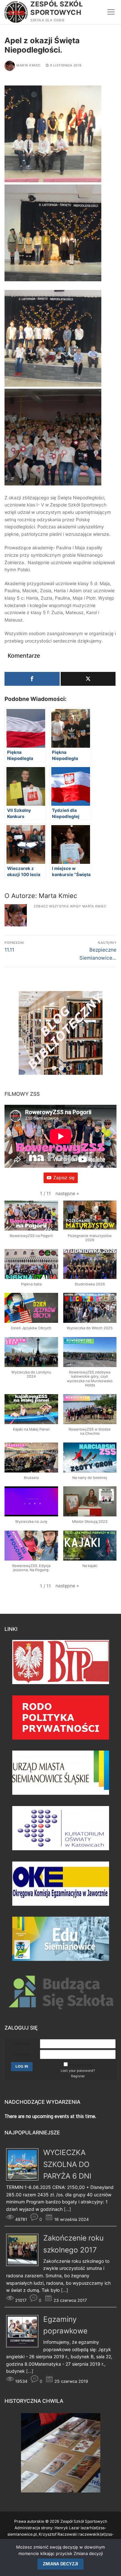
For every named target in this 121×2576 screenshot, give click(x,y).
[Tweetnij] (88, 679)
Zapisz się (64, 1178)
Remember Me (81, 2065)
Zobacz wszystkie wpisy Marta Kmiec (70, 906)
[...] (67, 2209)
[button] (67, 1194)
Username (22, 2044)
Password (22, 2054)
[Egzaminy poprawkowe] (25, 2346)
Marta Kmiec (29, 65)
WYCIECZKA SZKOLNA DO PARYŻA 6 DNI (67, 2164)
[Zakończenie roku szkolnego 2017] (25, 2264)
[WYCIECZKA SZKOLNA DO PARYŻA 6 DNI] (25, 2179)
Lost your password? (78, 2071)
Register (78, 2076)
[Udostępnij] (32, 679)
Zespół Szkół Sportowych (56, 8)
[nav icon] (111, 12)
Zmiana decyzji (60, 2564)
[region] (61, 1036)
